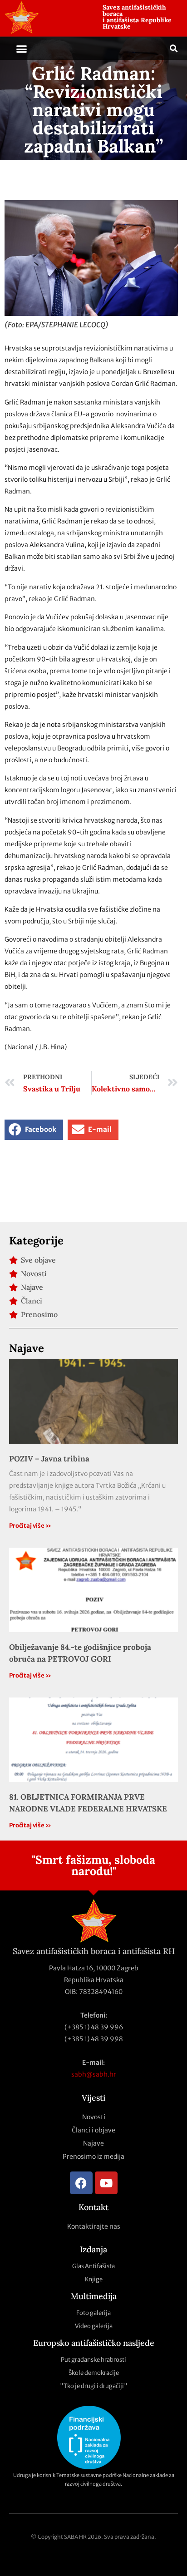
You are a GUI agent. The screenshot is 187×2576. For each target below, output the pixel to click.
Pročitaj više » (30, 1526)
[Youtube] (106, 2183)
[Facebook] (81, 2183)
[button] (22, 49)
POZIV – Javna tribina (49, 1459)
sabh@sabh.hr (94, 2074)
